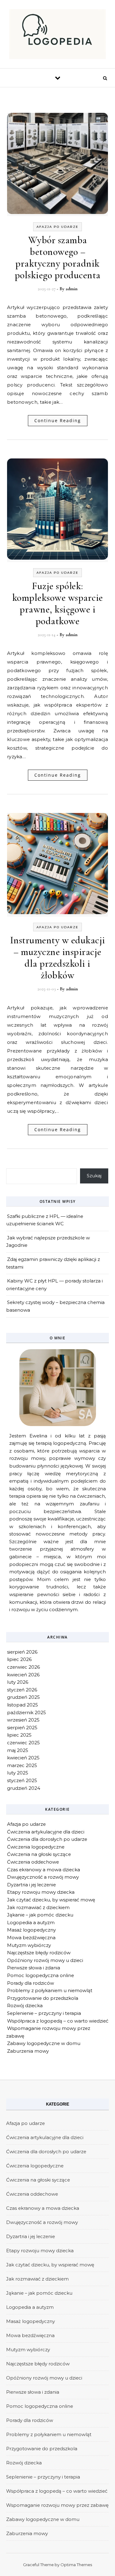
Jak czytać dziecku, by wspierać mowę (51, 1900)
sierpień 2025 (22, 1728)
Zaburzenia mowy (28, 2051)
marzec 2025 (22, 1765)
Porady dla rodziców (31, 1983)
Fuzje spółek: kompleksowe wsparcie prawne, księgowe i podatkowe (58, 603)
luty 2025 (18, 1773)
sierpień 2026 (22, 1652)
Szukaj (94, 1176)
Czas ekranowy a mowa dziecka (44, 1870)
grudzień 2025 (23, 1697)
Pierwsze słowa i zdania (34, 1968)
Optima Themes (76, 2565)
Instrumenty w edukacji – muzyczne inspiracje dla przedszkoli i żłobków (58, 958)
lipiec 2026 (19, 1659)
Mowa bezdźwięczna (31, 1938)
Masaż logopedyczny (31, 1930)
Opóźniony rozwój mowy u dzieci (45, 1960)
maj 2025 (18, 1750)
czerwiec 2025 (23, 1743)
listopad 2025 (23, 1705)
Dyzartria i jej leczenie (31, 1885)
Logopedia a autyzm (31, 1922)
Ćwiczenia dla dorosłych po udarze (47, 1839)
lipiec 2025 (19, 1735)
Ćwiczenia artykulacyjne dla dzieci (46, 1832)
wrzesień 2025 (23, 1720)
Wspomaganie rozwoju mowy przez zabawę (57, 2505)
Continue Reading (58, 420)
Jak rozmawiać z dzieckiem (38, 1907)
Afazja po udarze (57, 227)
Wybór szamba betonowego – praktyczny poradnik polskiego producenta (58, 258)
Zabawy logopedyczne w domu (44, 2043)
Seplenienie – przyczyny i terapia (44, 2013)
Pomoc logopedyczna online (40, 1975)
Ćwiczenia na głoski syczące (39, 1854)
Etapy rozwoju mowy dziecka (41, 1892)
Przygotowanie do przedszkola (43, 1998)
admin (72, 289)
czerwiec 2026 (23, 1667)
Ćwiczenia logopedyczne (36, 1847)
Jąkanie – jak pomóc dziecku (40, 1915)
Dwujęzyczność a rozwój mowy (43, 1877)
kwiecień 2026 (23, 1675)
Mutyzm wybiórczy (29, 1945)
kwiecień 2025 (23, 1758)
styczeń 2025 (22, 1780)
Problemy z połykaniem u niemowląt (50, 1990)
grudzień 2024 (24, 1788)
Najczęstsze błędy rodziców (39, 1953)
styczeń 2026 (22, 1690)
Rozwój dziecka (25, 2005)
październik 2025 (27, 1712)
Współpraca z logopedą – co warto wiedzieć (58, 2021)
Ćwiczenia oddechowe (33, 1862)
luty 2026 (18, 1682)
